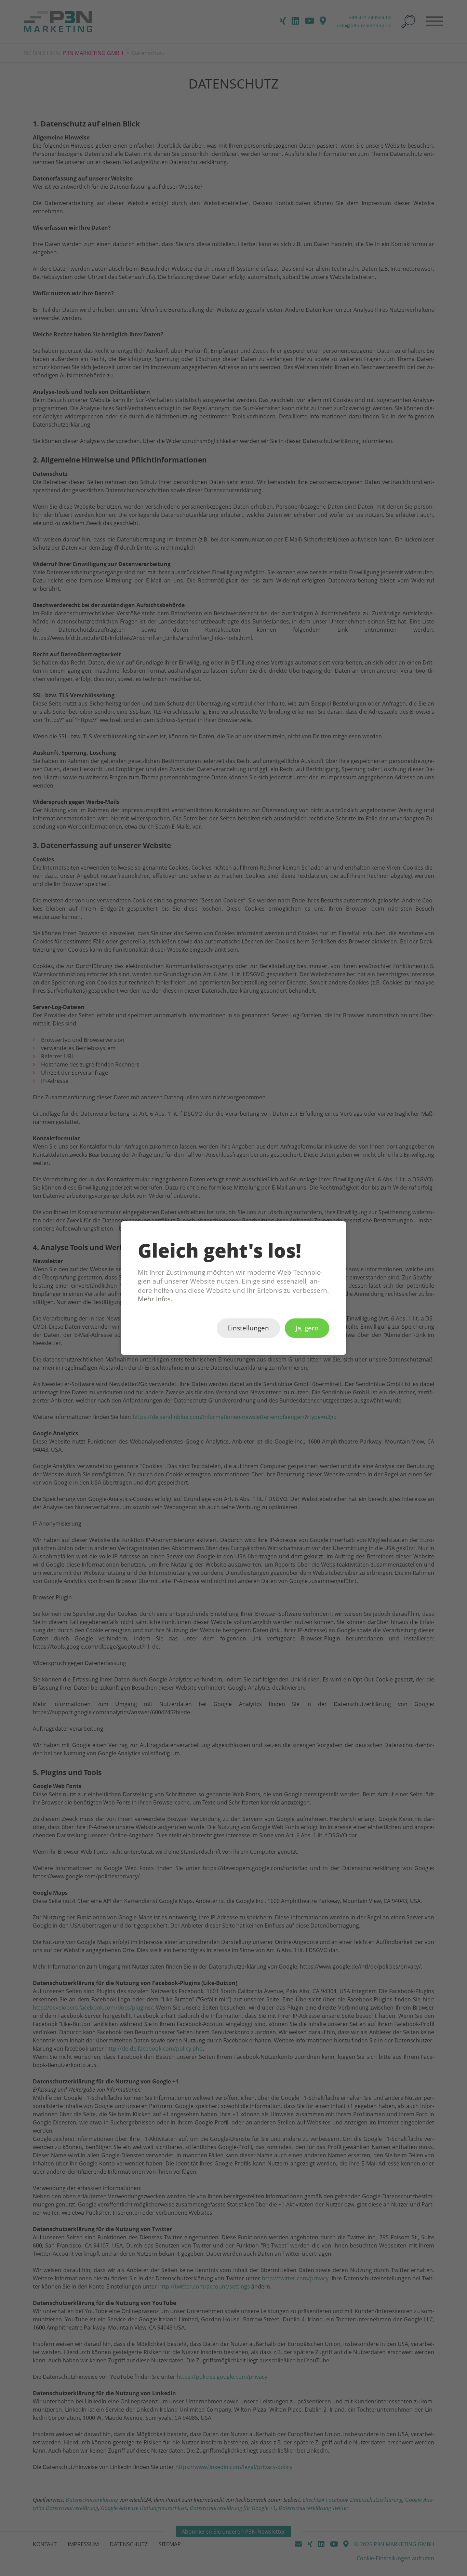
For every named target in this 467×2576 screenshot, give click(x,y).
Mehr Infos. (155, 1299)
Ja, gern (307, 1328)
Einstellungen (248, 1328)
